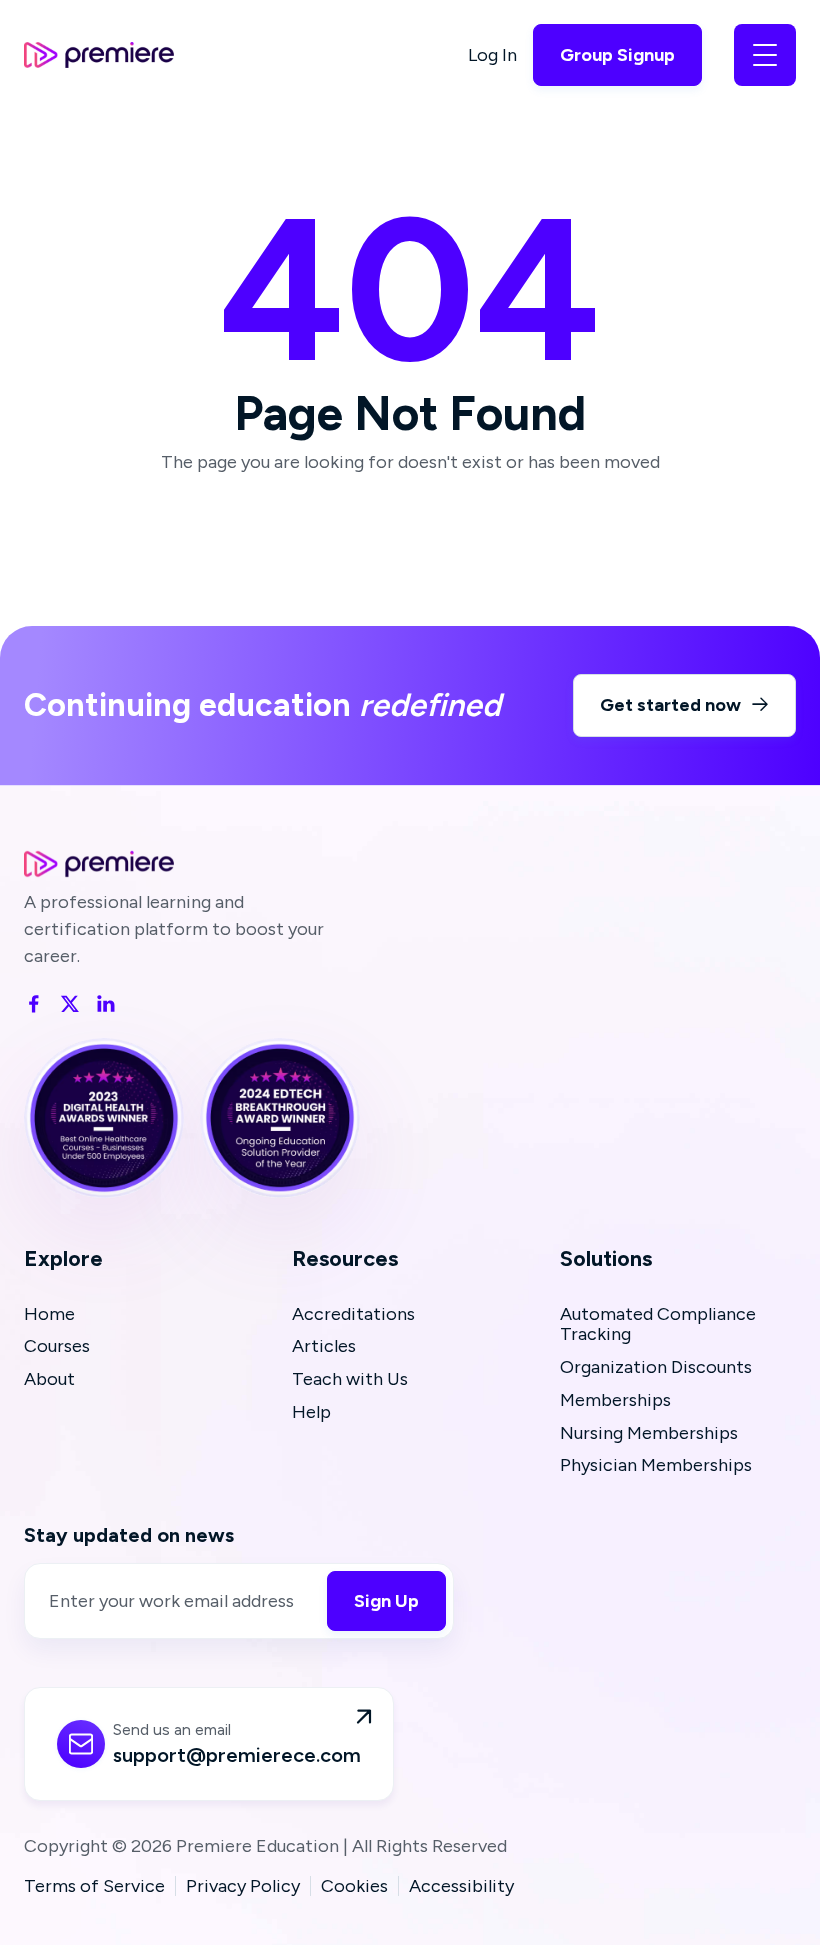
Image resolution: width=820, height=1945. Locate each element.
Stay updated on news (129, 1535)
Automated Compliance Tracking (658, 1324)
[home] (99, 55)
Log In (492, 55)
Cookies (354, 1886)
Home (49, 1314)
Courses (57, 1346)
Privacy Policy (243, 1886)
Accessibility (461, 1886)
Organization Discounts (656, 1367)
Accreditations (353, 1314)
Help (311, 1412)
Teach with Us (350, 1379)
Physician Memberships (656, 1465)
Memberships (615, 1400)
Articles (324, 1346)
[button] (765, 55)
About (49, 1379)
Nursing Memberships (649, 1433)
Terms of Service (94, 1886)
